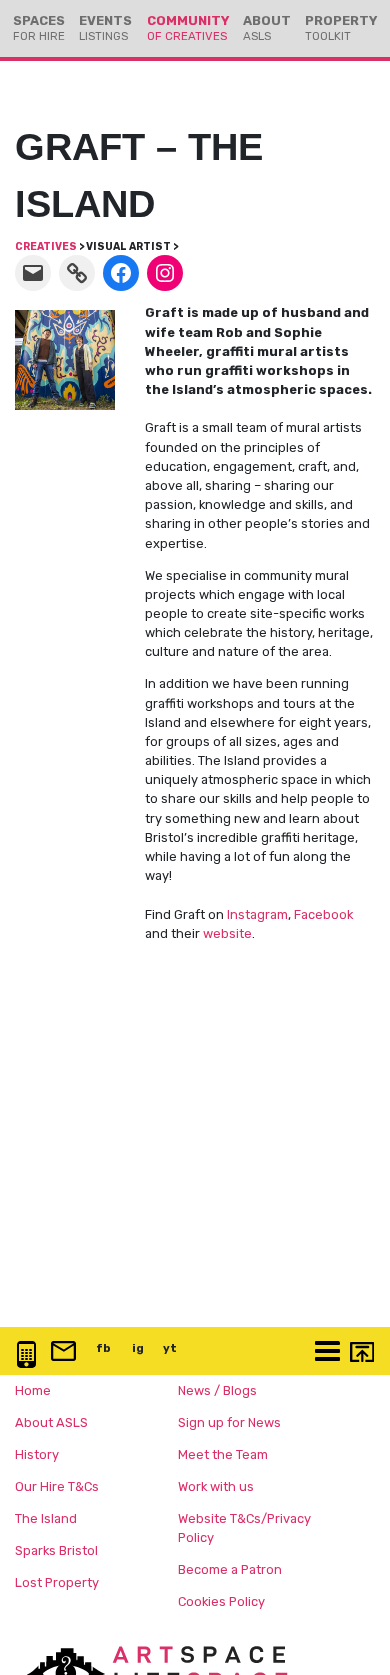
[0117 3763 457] (27, 1356)
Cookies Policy (221, 1601)
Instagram (257, 914)
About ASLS (51, 1422)
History (37, 1454)
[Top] (358, 1353)
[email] (33, 273)
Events (105, 28)
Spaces (39, 28)
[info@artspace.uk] (61, 1352)
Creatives (46, 246)
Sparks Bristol (56, 1550)
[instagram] (165, 273)
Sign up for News (229, 1422)
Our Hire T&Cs (57, 1486)
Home (33, 1390)
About (267, 28)
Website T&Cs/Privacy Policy (244, 1528)
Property (341, 28)
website (227, 933)
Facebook (323, 914)
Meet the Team (223, 1454)
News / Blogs (217, 1390)
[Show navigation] (325, 1352)
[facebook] (121, 273)
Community (188, 28)
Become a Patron (230, 1569)
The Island (46, 1518)
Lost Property (57, 1582)
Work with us (216, 1486)
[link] (77, 273)
